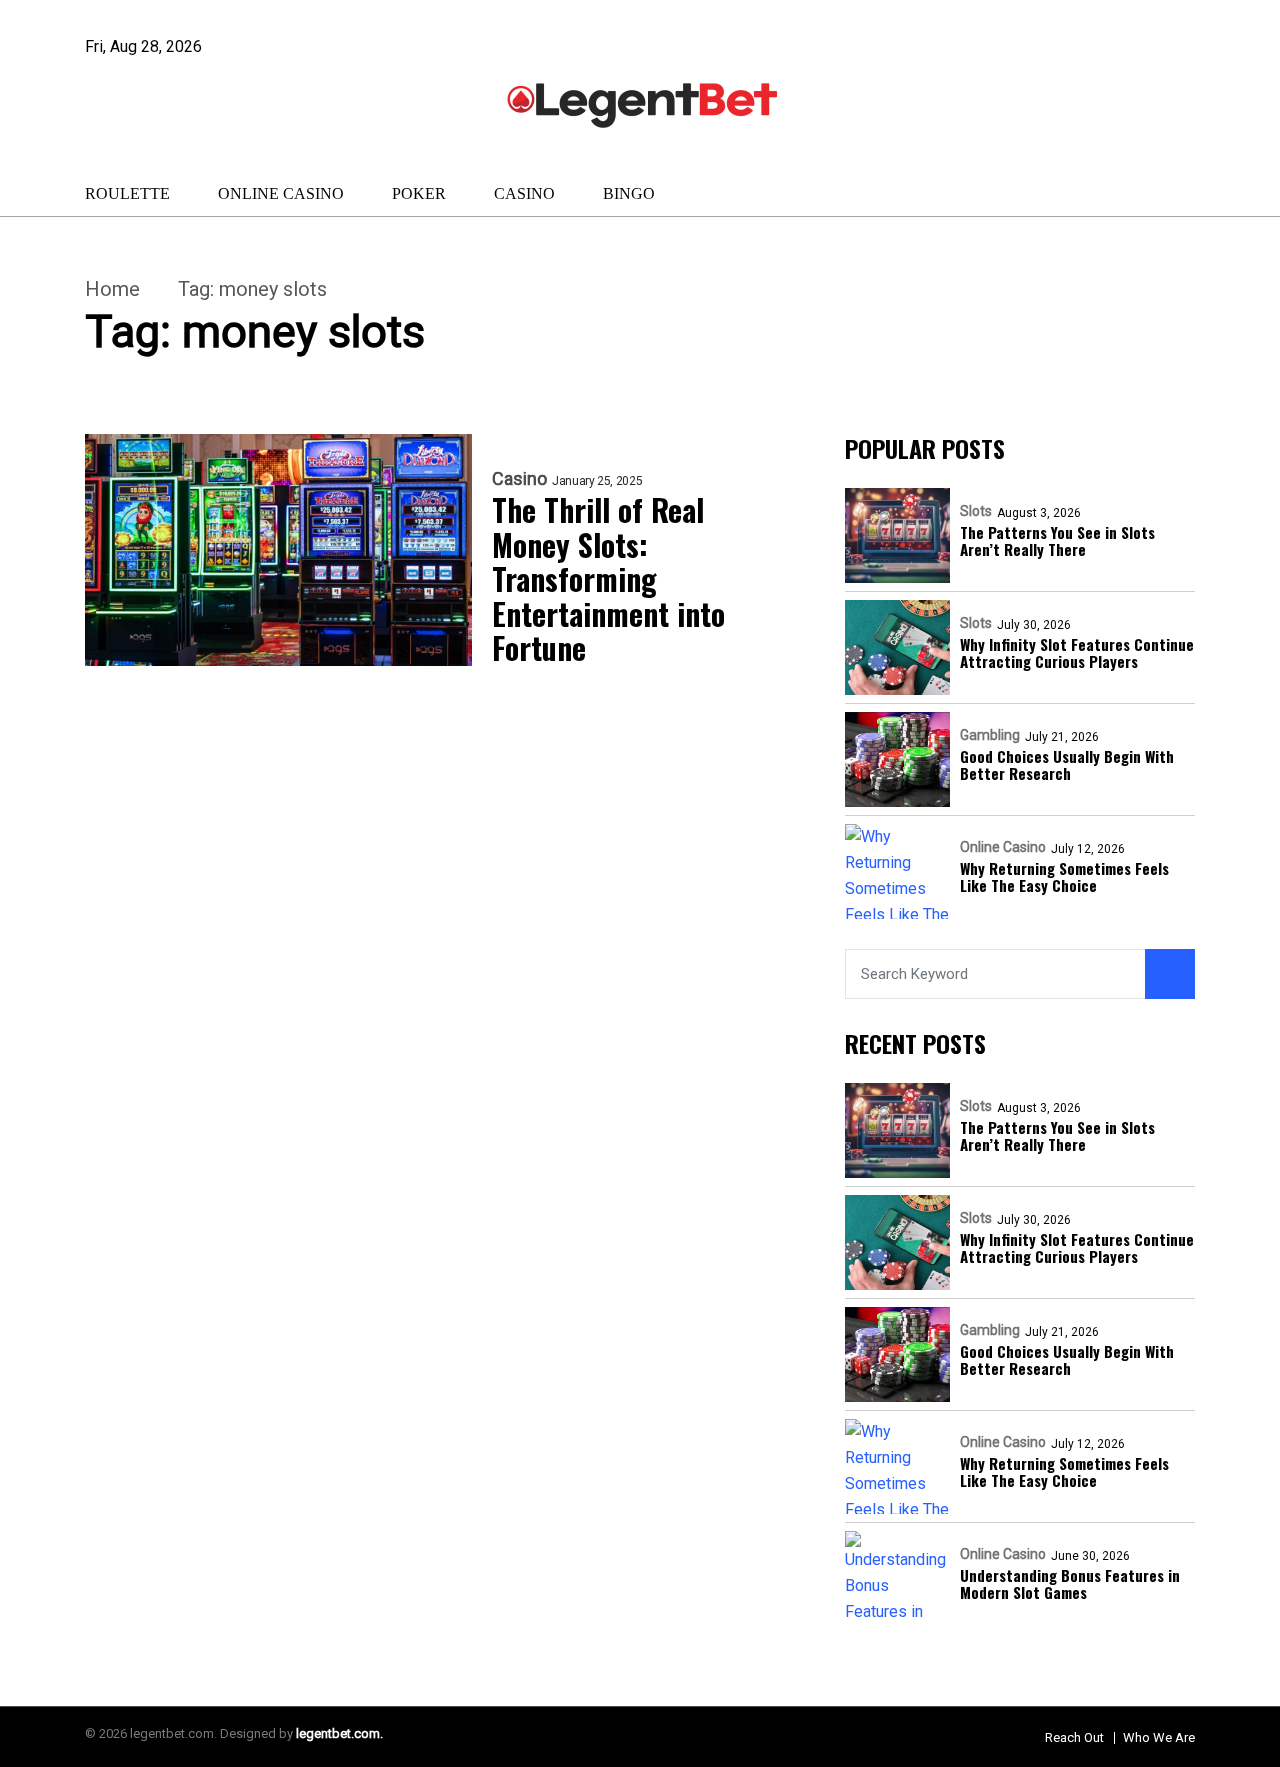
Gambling (990, 735)
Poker (419, 193)
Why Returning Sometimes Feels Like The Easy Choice (1064, 877)
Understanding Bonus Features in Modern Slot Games (1070, 1584)
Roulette (127, 193)
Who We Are (1159, 1737)
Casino (524, 193)
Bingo (629, 193)
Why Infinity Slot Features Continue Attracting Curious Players (1077, 653)
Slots (976, 511)
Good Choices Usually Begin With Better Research (1067, 765)
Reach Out (1074, 1737)
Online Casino (281, 193)
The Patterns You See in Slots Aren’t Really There (1057, 541)
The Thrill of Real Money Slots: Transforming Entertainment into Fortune (608, 579)
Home (112, 289)
